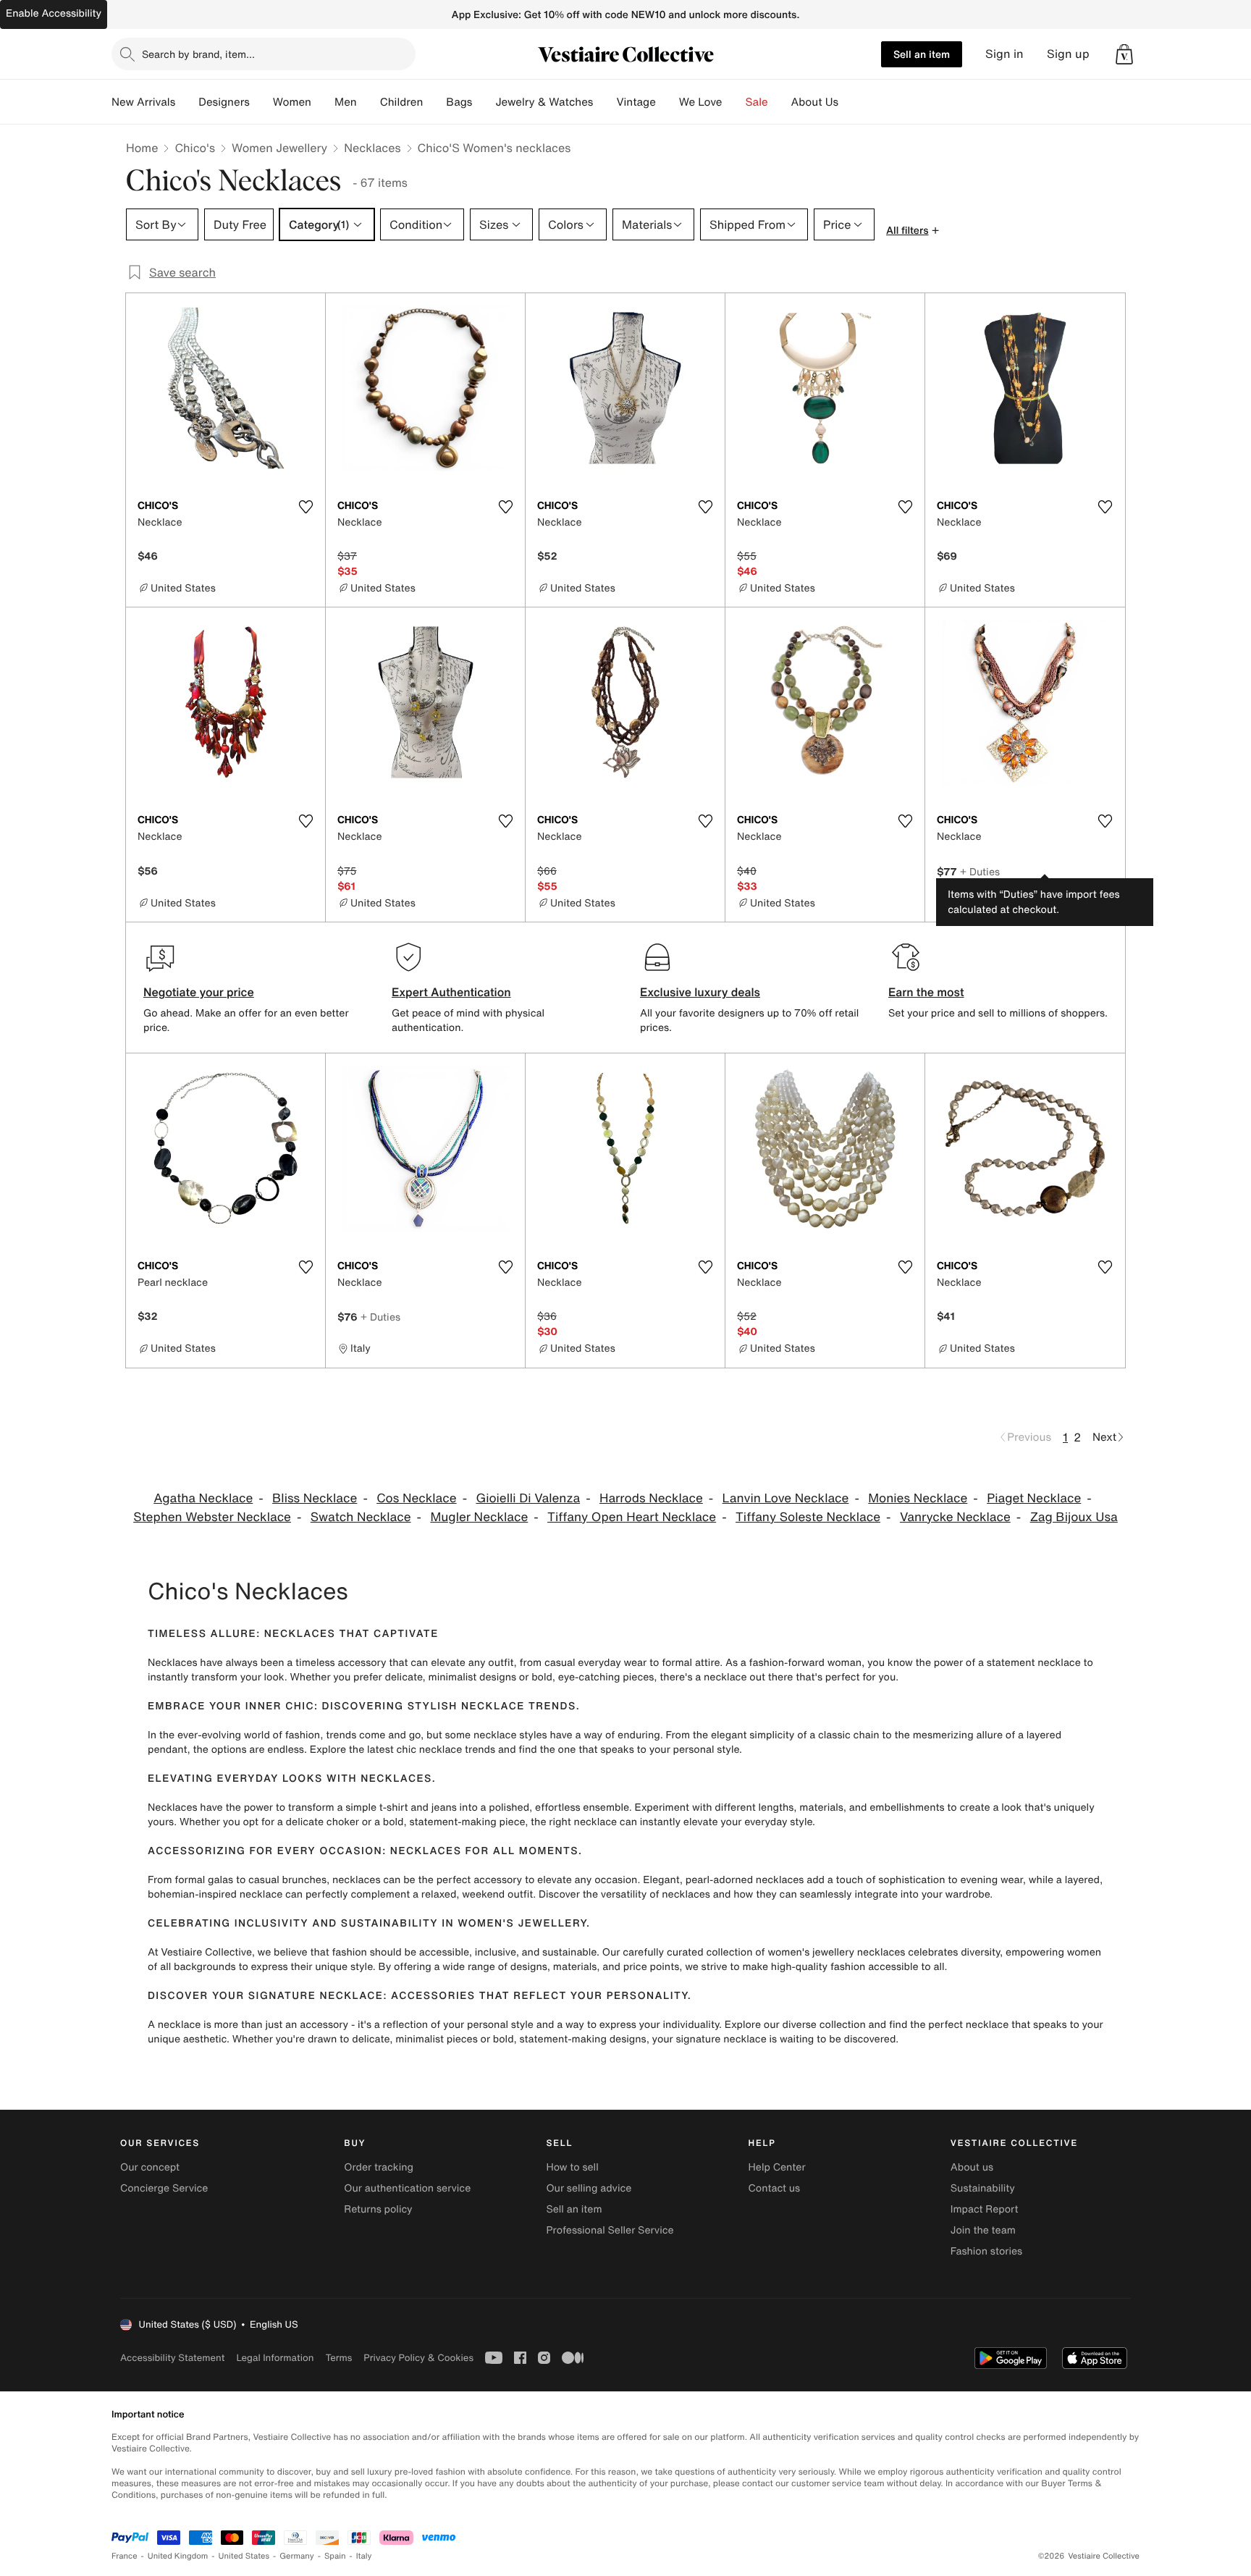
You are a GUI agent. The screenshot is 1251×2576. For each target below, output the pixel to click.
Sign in (1004, 54)
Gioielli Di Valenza (528, 1498)
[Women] (323, 102)
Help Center (777, 2167)
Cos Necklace (416, 1498)
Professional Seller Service (610, 2230)
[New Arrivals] (187, 102)
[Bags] (484, 102)
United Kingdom (178, 2556)
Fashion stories (986, 2251)
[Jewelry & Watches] (605, 102)
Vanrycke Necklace (955, 1517)
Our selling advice (589, 2188)
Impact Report (985, 2209)
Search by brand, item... (198, 54)
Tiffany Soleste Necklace (808, 1517)
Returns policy (378, 2209)
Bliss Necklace (315, 1498)
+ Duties (980, 871)
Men (346, 102)
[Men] (368, 102)
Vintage (636, 102)
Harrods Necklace (651, 1498)
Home (142, 148)
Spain (335, 2556)
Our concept (150, 2167)
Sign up (1068, 54)
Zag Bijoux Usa (1074, 1517)
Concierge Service (164, 2188)
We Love (701, 102)
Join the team (983, 2230)
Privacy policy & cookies (418, 2358)
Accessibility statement (172, 2358)
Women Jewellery (279, 148)
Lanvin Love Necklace (786, 1498)
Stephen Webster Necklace (212, 1517)
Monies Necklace (918, 1498)
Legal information (275, 2358)
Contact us (775, 2188)
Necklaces (372, 148)
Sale (757, 102)
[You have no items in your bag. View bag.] (1124, 54)
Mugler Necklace (479, 1517)
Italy (364, 2556)
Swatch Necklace (361, 1517)
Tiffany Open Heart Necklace (632, 1517)
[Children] (434, 102)
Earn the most (926, 992)
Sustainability (983, 2188)
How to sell (572, 2167)
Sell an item (922, 54)
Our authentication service (407, 2188)
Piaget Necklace (1034, 1498)
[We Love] (734, 102)
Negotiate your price (199, 992)
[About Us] (850, 102)
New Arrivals (143, 102)
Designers (224, 102)
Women (292, 102)
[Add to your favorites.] (306, 507)
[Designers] (261, 102)
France (125, 2556)
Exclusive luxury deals (700, 992)
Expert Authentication (451, 992)
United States (244, 2556)
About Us (815, 102)
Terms (338, 2358)
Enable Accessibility (54, 13)
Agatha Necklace (203, 1498)
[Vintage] (667, 102)
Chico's (195, 148)
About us (972, 2167)
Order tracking (379, 2167)
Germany (297, 2556)
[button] (1124, 54)
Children (402, 102)
